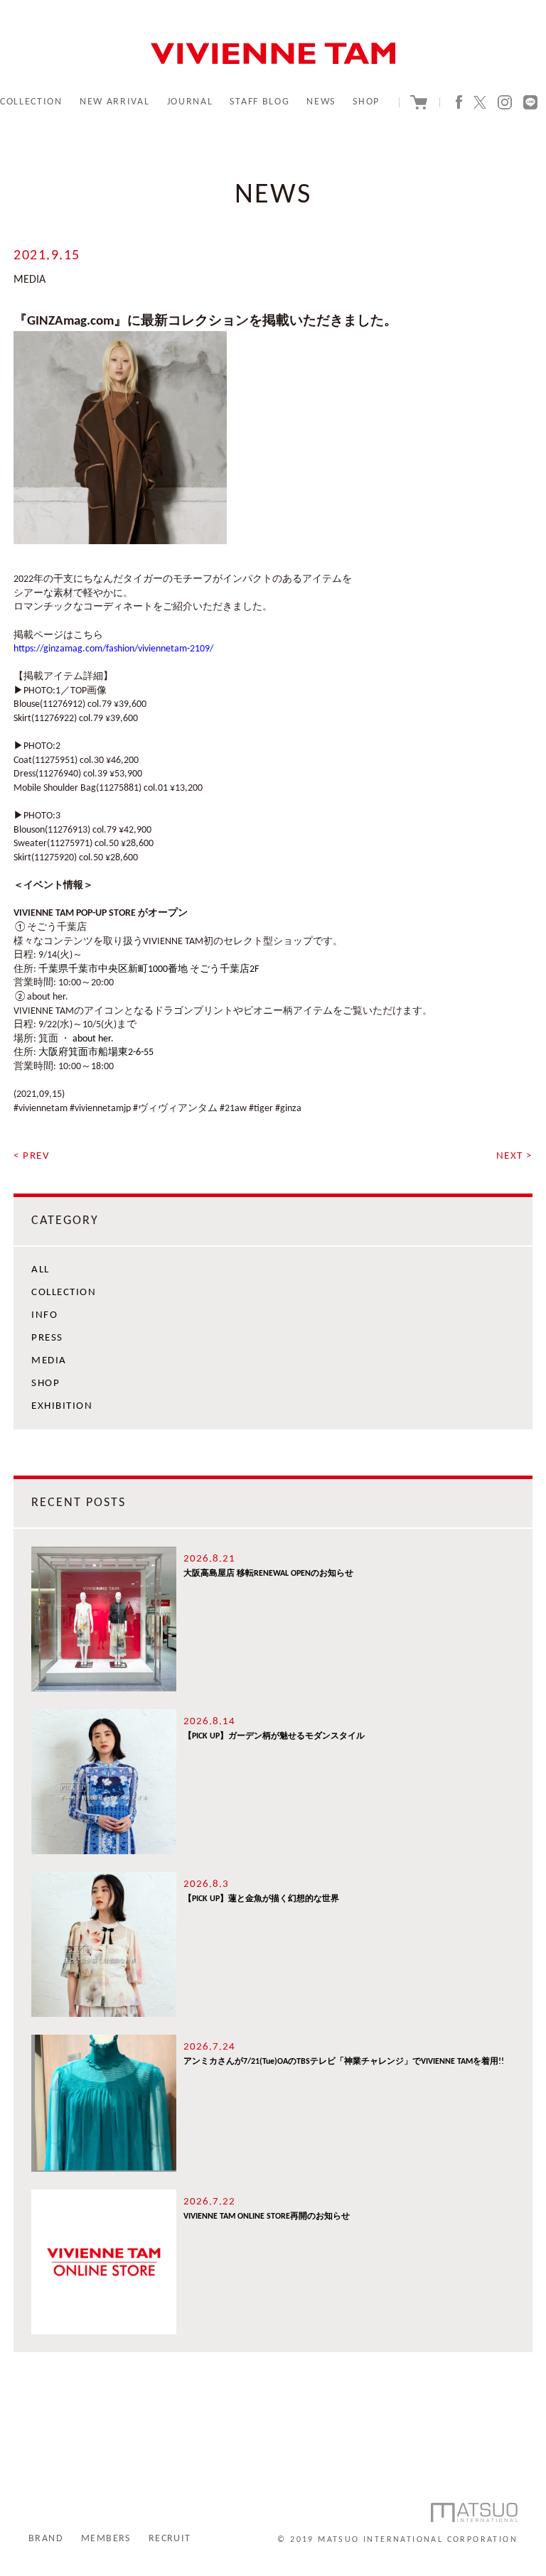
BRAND (46, 2539)
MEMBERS (106, 2539)
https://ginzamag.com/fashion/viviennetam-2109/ (113, 649)
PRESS (47, 1338)
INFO (44, 1315)
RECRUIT (170, 2539)
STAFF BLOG (259, 102)
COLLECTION (31, 102)
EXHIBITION (62, 1406)
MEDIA (49, 1361)
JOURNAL (190, 102)
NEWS (321, 102)
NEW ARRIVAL (114, 102)
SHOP (366, 102)
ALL (41, 1270)
